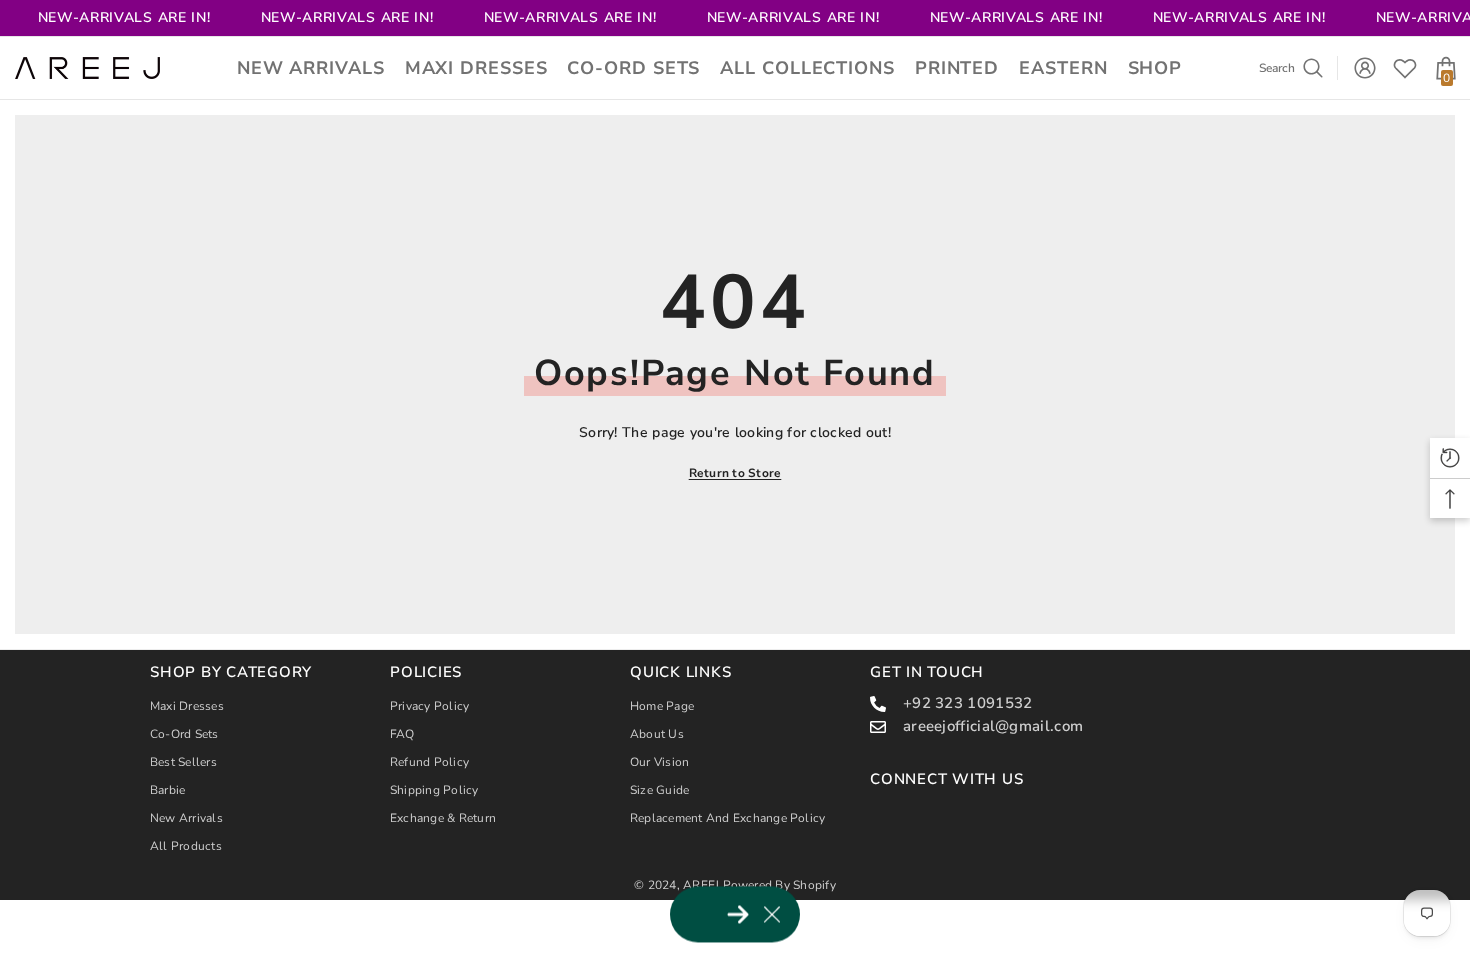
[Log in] (1365, 68)
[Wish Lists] (1405, 68)
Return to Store (735, 473)
